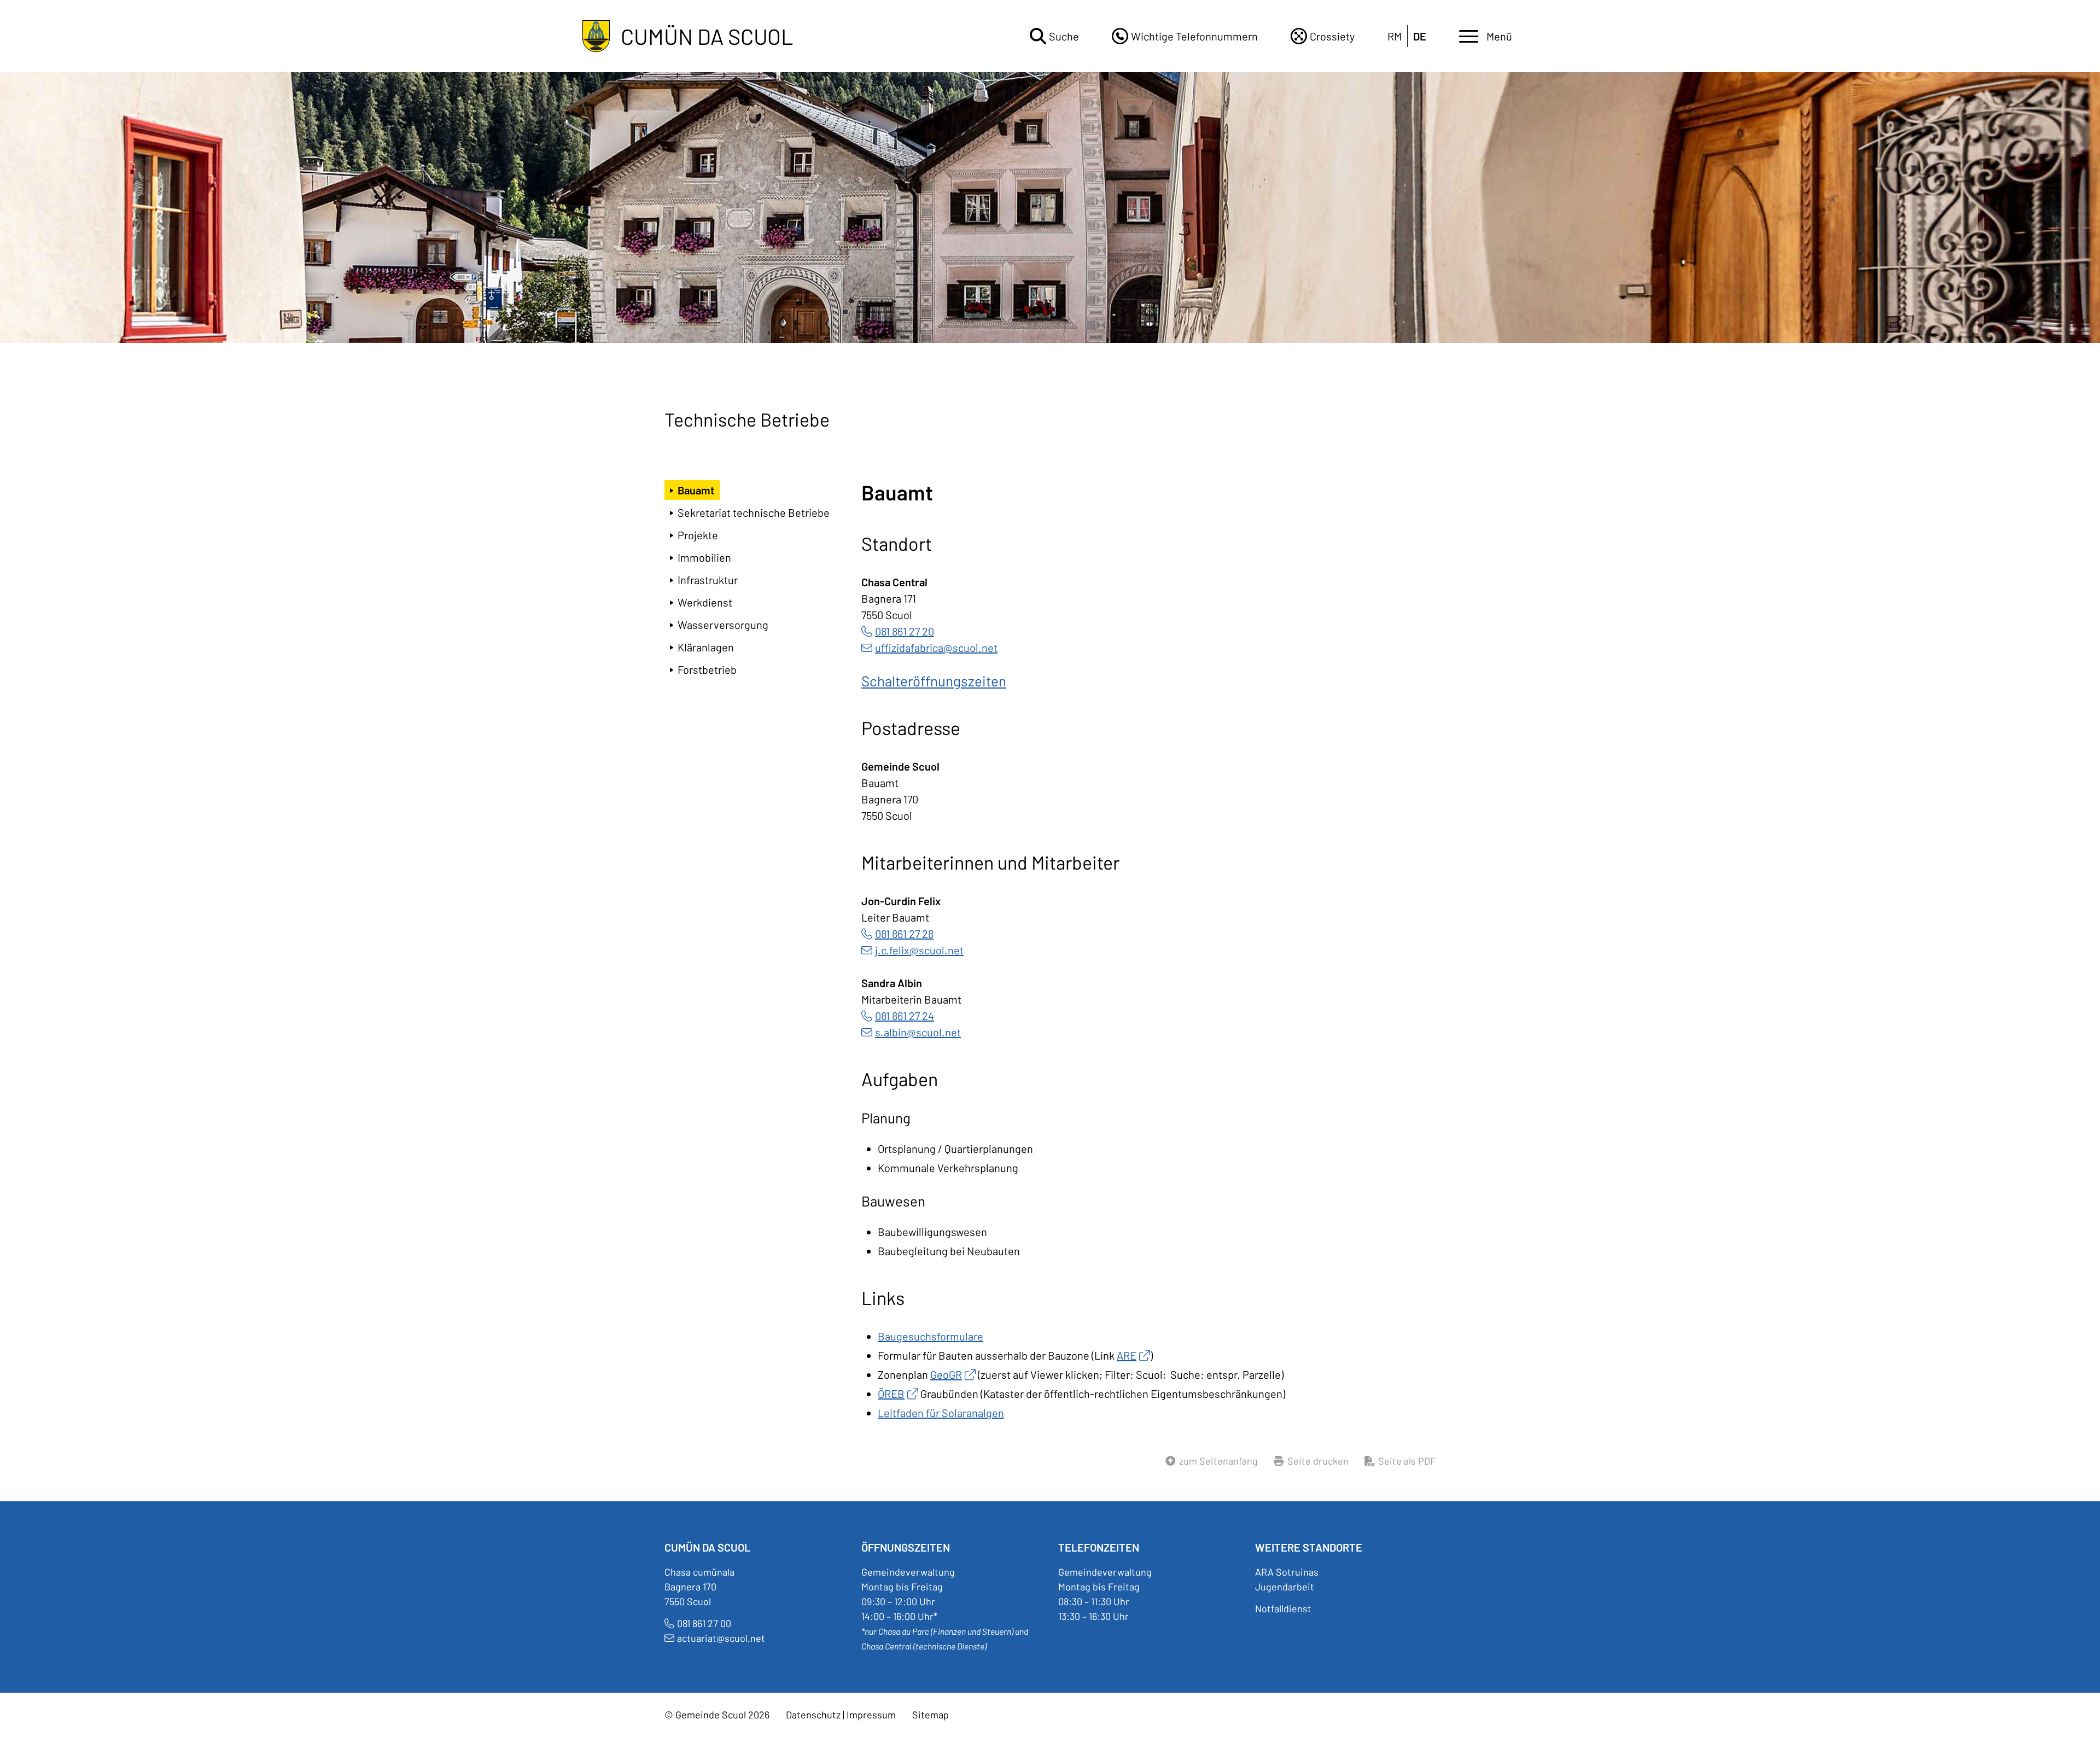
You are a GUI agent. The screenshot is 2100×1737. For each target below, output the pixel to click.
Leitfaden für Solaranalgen (941, 1413)
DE (1420, 36)
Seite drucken (1318, 1461)
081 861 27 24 (905, 1016)
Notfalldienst (1283, 1608)
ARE (1127, 1355)
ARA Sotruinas (1287, 1572)
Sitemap (931, 1715)
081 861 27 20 (905, 631)
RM (1395, 36)
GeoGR (946, 1374)
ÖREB (891, 1394)
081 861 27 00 (704, 1623)
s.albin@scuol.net (918, 1032)
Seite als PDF (1407, 1461)
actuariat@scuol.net (721, 1638)
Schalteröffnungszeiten (934, 681)
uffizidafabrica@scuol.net (936, 648)
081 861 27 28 (904, 934)
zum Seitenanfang (1218, 1461)
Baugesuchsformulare (931, 1336)
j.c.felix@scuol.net (919, 950)
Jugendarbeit (1285, 1587)
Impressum (871, 1715)
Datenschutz (813, 1715)
